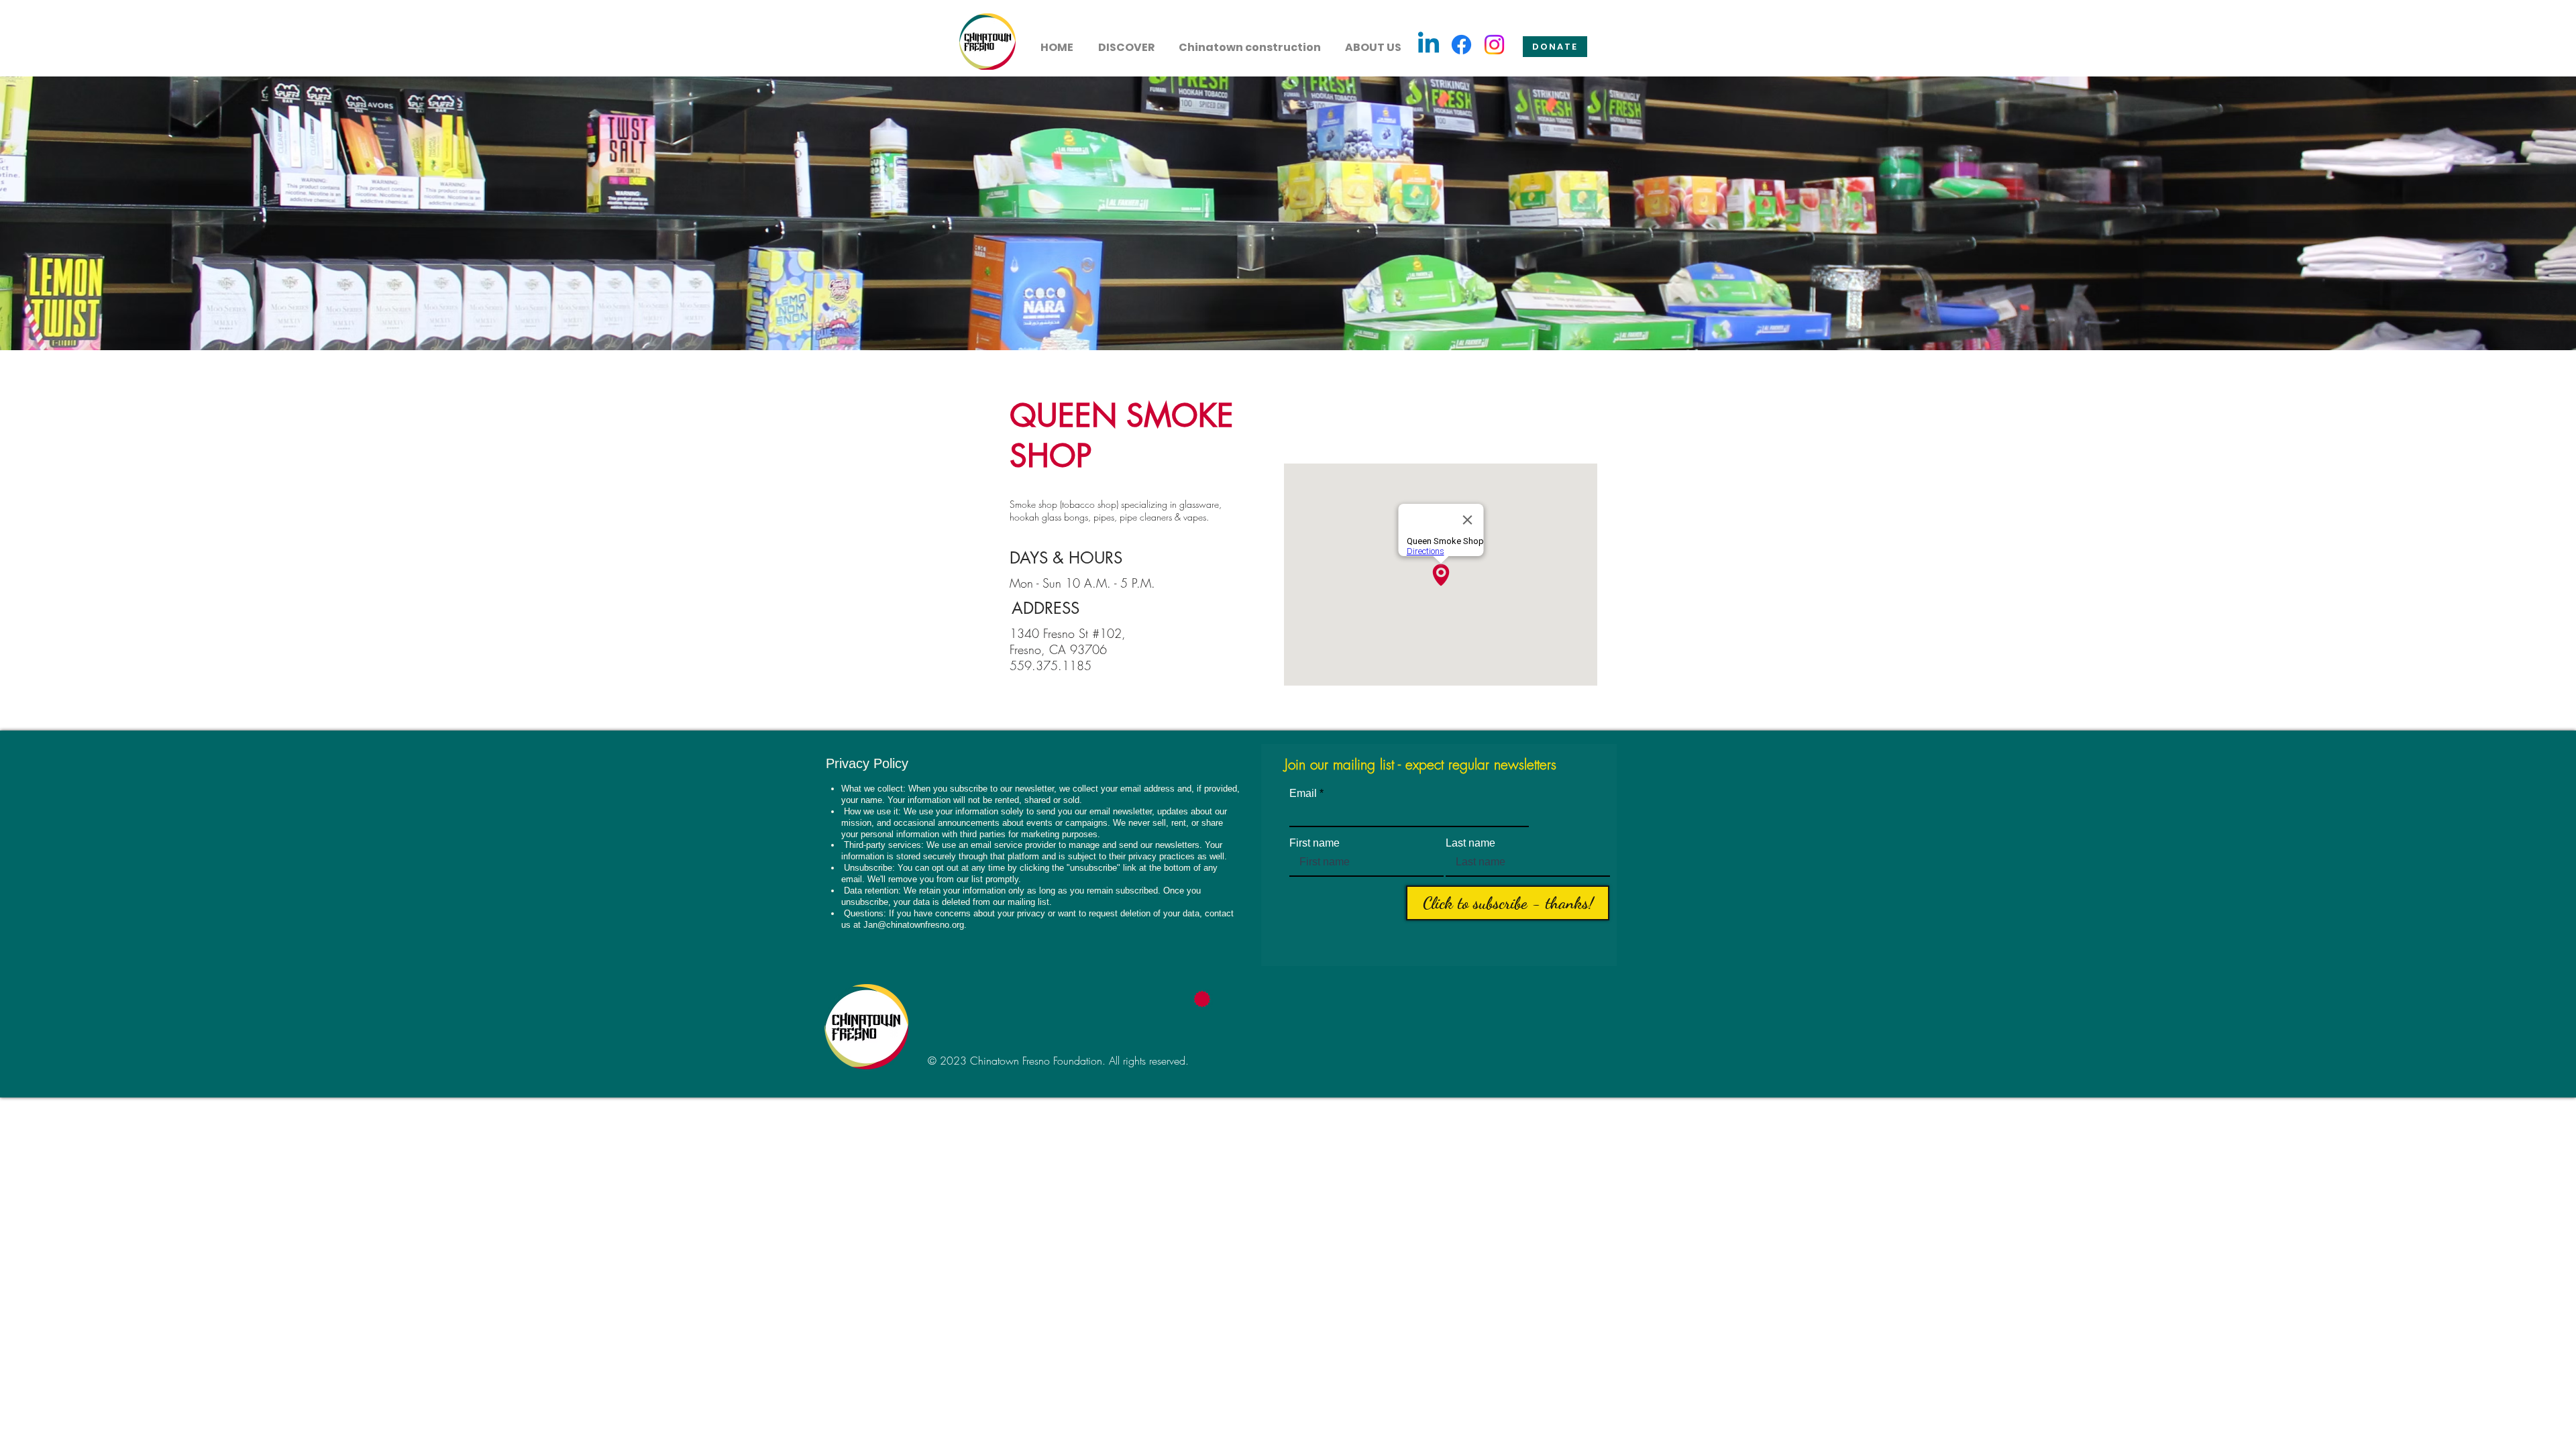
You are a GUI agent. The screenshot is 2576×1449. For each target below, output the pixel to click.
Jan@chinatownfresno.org (914, 925)
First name (1314, 843)
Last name (1470, 843)
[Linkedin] (1429, 45)
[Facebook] (1461, 45)
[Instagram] (1494, 45)
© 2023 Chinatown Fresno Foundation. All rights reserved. (1058, 1061)
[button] (1126, 42)
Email (1303, 794)
